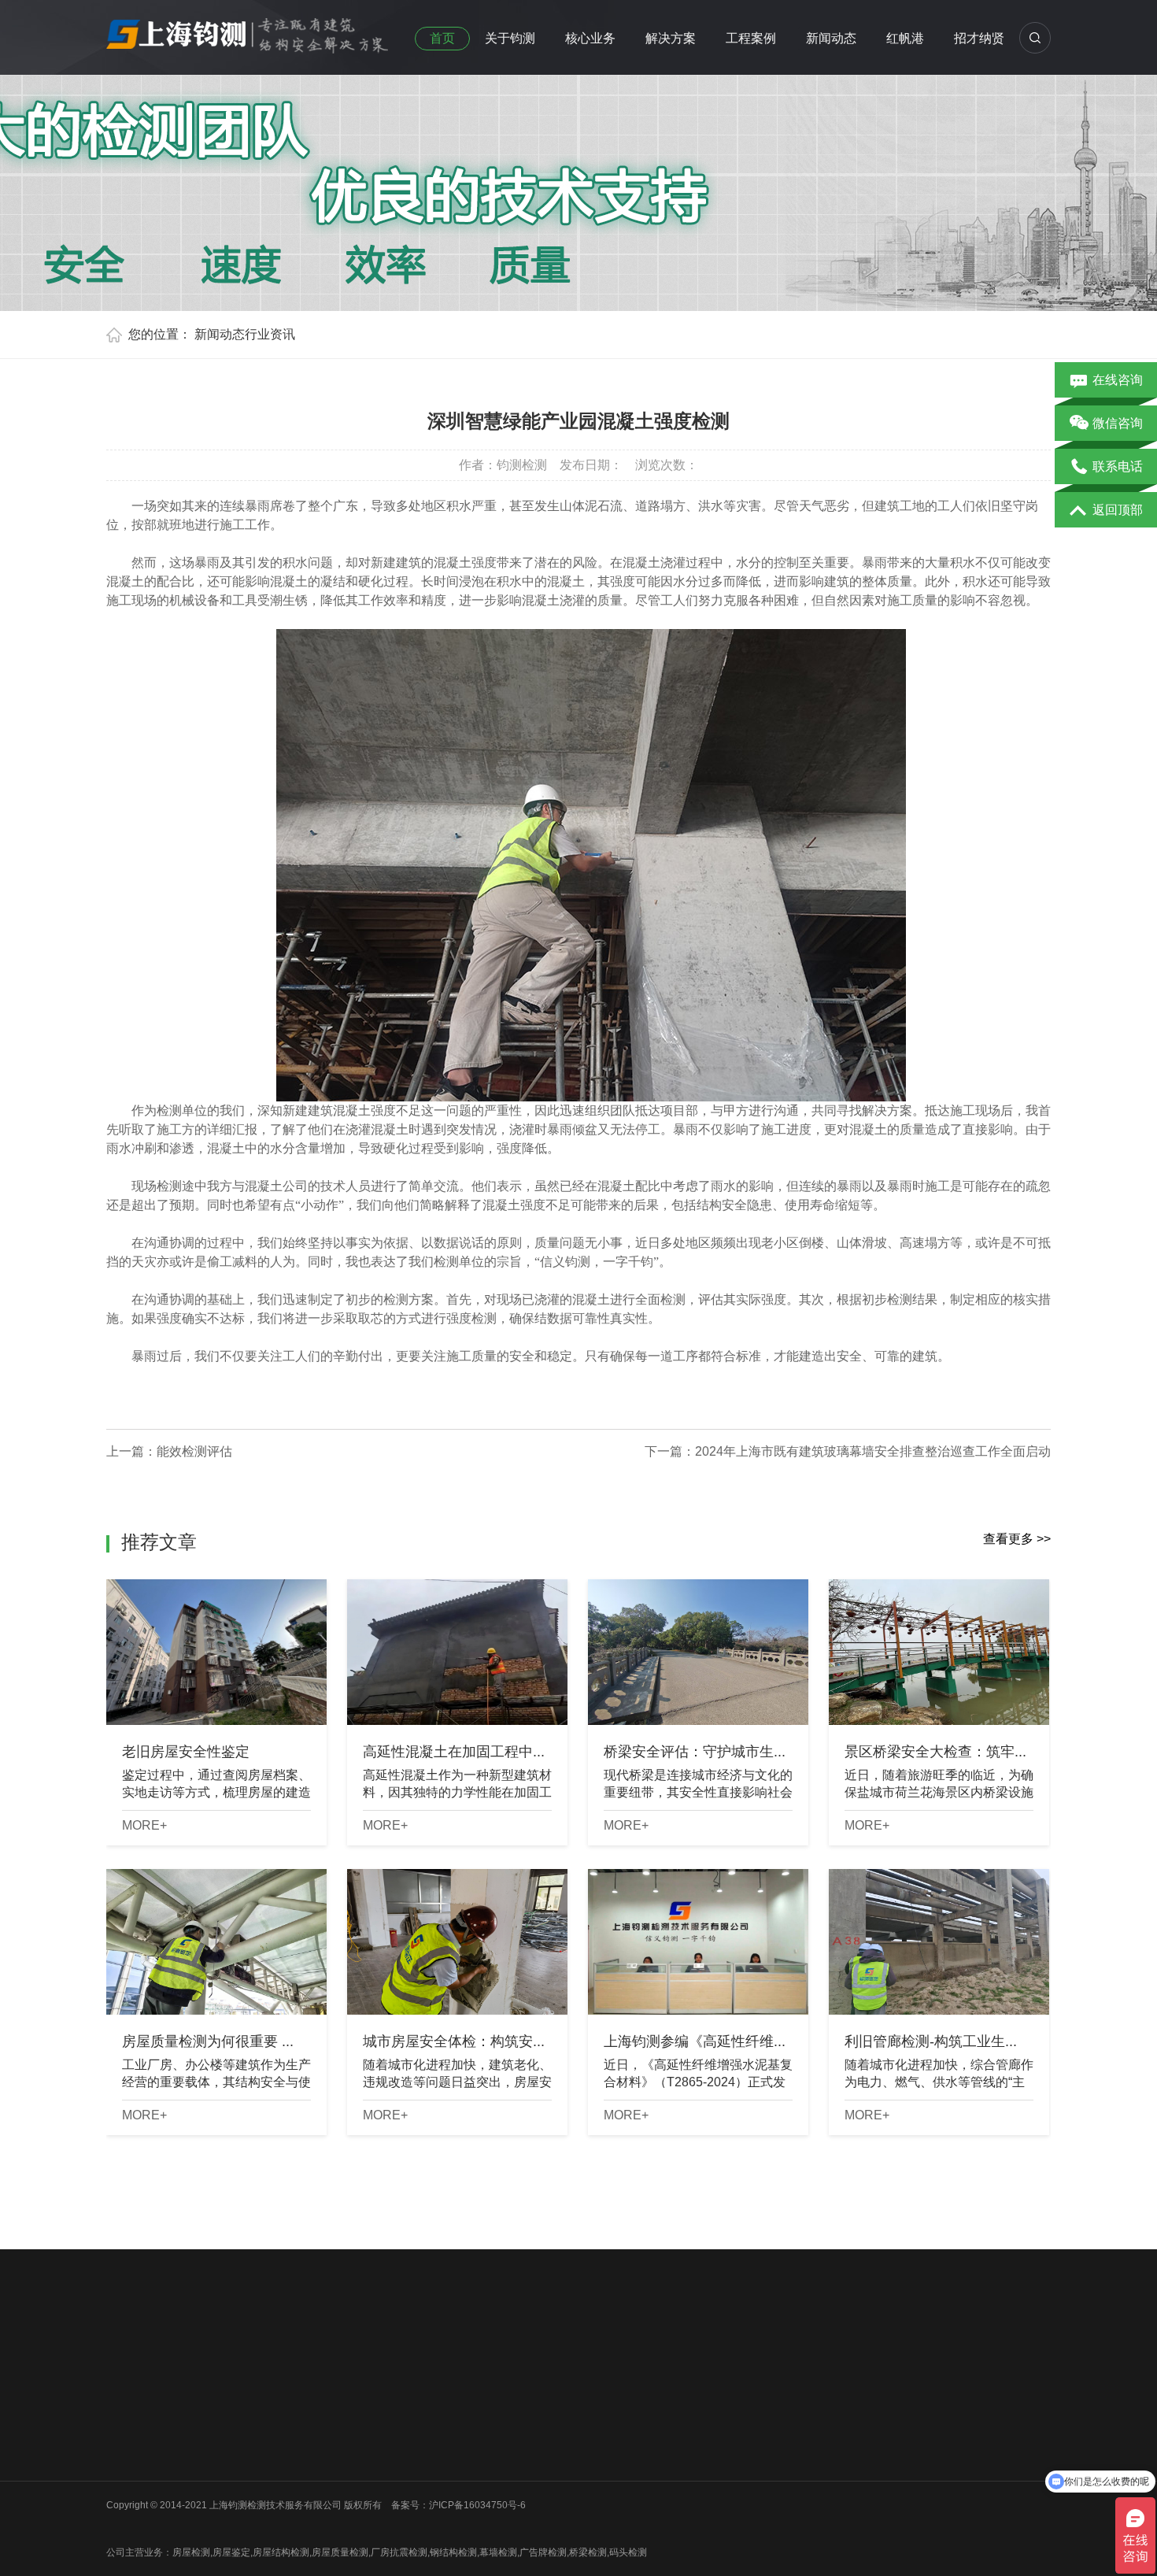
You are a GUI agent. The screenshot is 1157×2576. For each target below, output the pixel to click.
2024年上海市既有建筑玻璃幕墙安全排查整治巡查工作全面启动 (873, 1451)
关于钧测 (510, 38)
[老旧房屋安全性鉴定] (216, 1652)
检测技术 (477, 2436)
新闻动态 (831, 38)
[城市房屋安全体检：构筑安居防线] (457, 1942)
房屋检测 (242, 2395)
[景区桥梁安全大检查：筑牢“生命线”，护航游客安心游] (939, 1652)
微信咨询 (1118, 423)
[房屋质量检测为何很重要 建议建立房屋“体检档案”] (216, 1942)
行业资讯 (270, 334)
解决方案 (671, 38)
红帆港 (905, 38)
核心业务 (590, 38)
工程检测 (360, 2415)
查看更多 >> (1017, 1539)
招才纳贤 (979, 38)
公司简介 (125, 2395)
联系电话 (1118, 466)
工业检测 (242, 2497)
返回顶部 (1118, 510)
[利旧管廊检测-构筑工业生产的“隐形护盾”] (939, 1942)
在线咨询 (1118, 380)
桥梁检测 (242, 2415)
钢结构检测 (247, 2456)
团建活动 (125, 2456)
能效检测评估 (194, 1451)
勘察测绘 (242, 2518)
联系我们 (125, 2477)
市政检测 (242, 2436)
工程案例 (751, 38)
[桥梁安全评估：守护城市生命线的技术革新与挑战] (698, 1652)
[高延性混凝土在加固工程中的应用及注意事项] (457, 1652)
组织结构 (125, 2415)
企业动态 (477, 2395)
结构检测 (360, 2436)
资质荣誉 (125, 2436)
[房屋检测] (248, 31)
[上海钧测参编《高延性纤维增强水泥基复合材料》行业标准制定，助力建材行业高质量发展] (698, 1942)
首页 (442, 38)
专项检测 (360, 2456)
